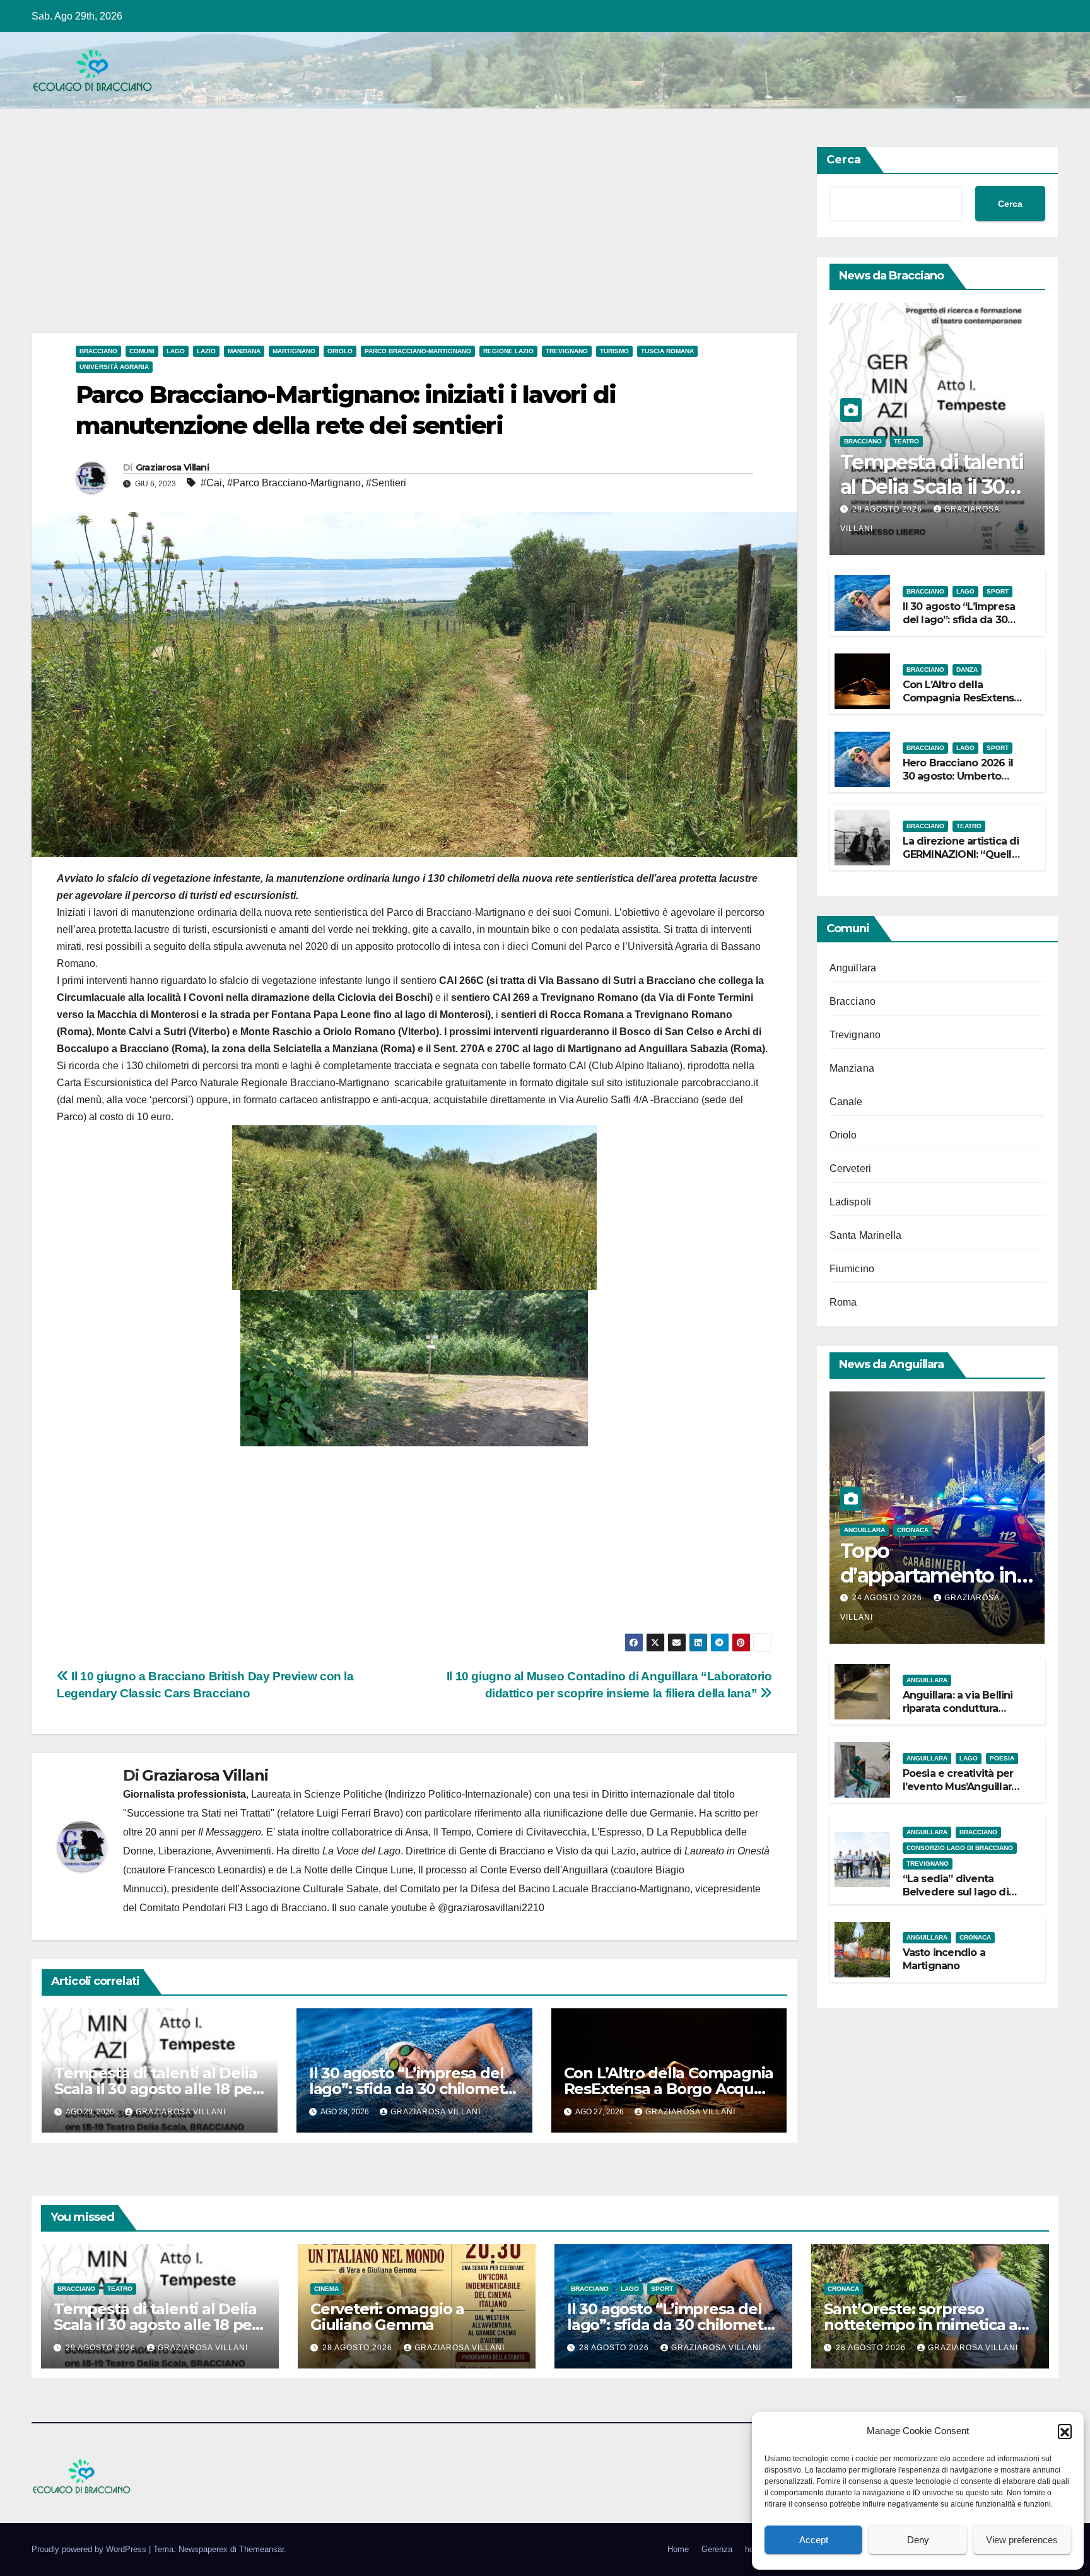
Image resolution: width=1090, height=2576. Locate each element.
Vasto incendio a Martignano (944, 1959)
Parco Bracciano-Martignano (418, 351)
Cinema (326, 2289)
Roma (843, 1302)
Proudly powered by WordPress (90, 2549)
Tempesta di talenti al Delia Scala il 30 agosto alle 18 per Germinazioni (156, 2089)
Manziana (244, 351)
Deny (918, 2540)
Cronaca (913, 1530)
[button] (1065, 2431)
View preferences (1022, 2540)
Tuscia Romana (667, 351)
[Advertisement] (410, 240)
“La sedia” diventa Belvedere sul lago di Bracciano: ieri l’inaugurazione (956, 1898)
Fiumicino (852, 1269)
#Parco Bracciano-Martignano (294, 483)
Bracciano (98, 351)
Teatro (906, 441)
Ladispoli (851, 1202)
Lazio (206, 351)
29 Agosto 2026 (888, 509)
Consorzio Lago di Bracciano (960, 1848)
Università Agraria (114, 367)
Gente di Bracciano (502, 1851)
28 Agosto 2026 (359, 2348)
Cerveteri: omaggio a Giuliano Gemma (387, 2317)
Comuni (142, 351)
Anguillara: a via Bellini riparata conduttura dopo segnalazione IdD (961, 1708)
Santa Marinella (866, 1235)
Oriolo (340, 351)
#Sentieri (386, 483)
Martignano (294, 351)
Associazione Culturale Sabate (309, 1889)
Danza (967, 670)
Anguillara (853, 968)
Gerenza (717, 2549)
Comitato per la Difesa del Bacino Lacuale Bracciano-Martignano (545, 1889)
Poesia (1002, 1758)
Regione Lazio (508, 351)
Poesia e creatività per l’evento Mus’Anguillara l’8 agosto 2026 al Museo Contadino (960, 1793)
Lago (176, 351)
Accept (814, 2540)
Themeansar (261, 2549)
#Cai (211, 483)
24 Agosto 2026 (888, 1598)
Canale (846, 1102)
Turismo (614, 351)
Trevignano (567, 351)
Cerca (844, 160)
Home (678, 2549)
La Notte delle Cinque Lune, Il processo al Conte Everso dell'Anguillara (449, 1870)
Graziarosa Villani (172, 467)
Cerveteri (851, 1168)
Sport (998, 591)
